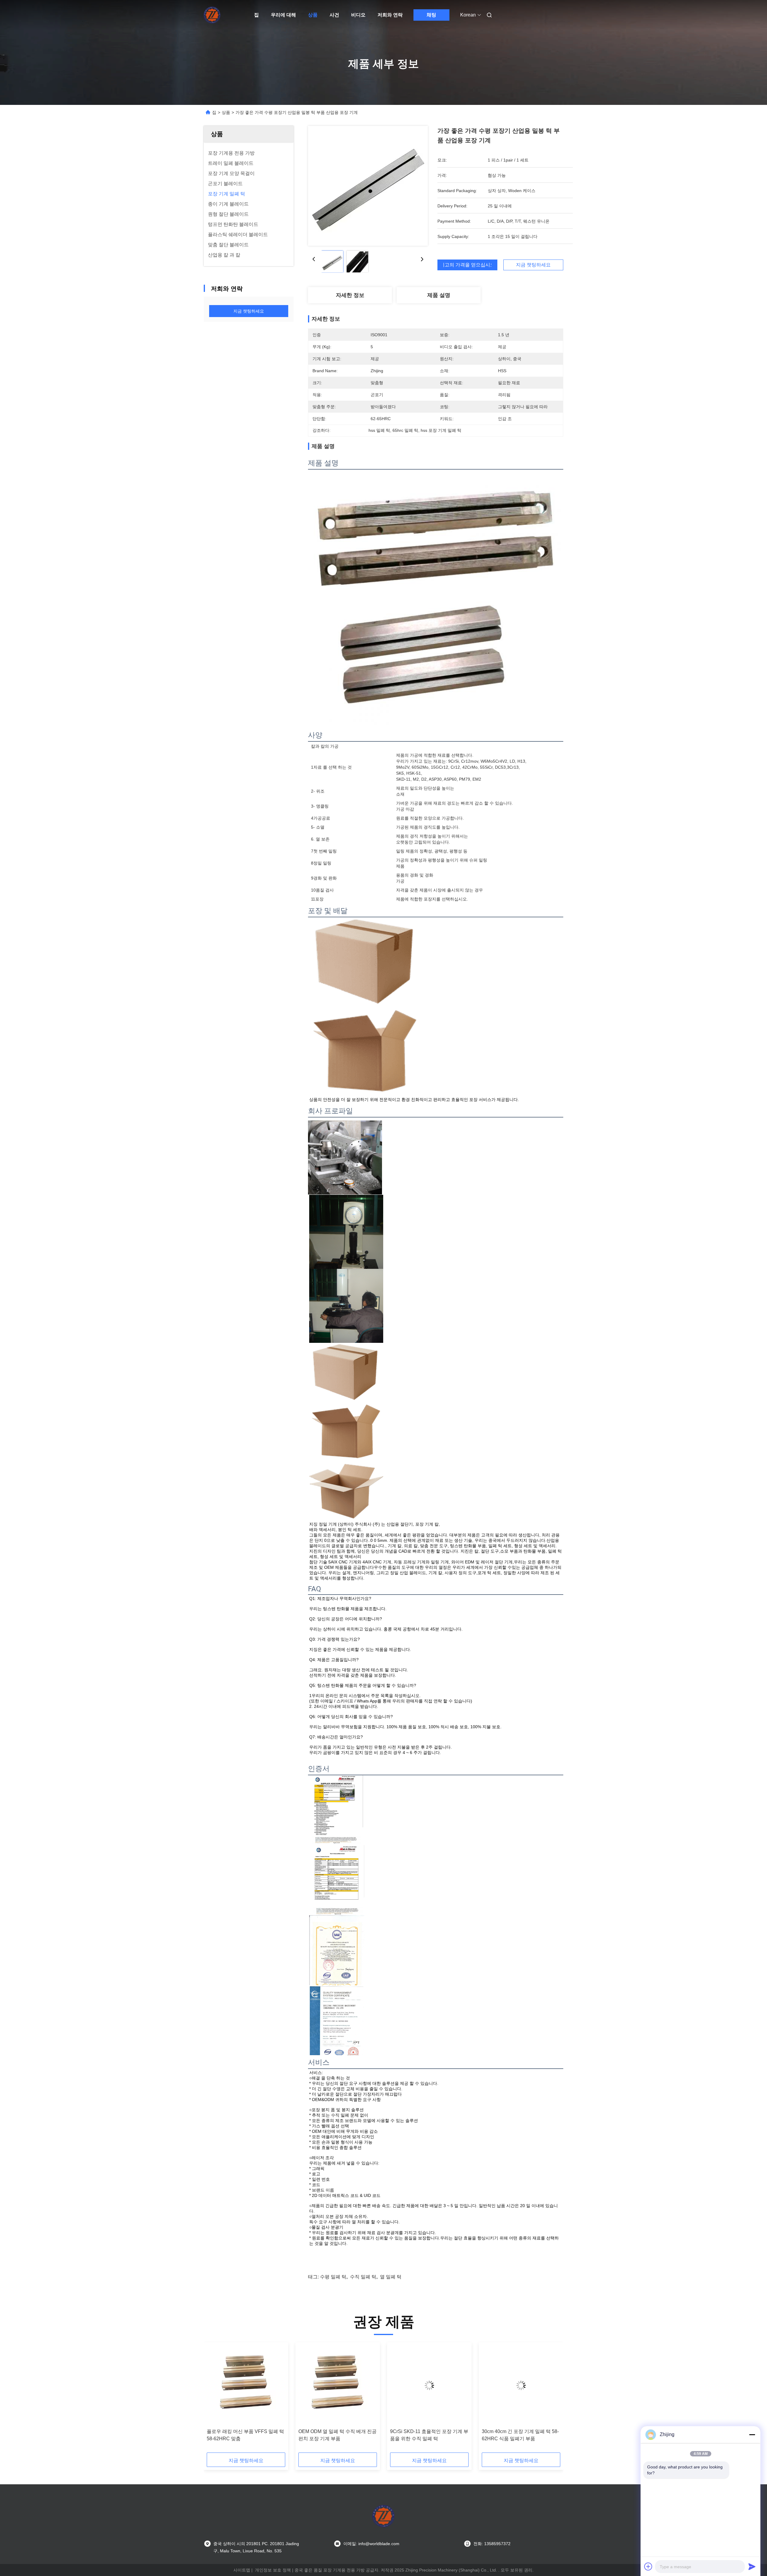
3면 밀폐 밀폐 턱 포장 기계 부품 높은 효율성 (246, 2435)
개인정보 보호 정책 (273, 2570)
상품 (313, 15)
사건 (334, 15)
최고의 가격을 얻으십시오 (467, 265)
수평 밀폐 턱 (333, 2277)
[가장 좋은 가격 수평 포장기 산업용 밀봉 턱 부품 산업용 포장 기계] (368, 186)
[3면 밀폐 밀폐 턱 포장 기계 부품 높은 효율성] (246, 2385)
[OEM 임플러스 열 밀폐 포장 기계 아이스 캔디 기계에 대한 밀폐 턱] (521, 2385)
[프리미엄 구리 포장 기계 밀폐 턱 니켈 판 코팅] (338, 2385)
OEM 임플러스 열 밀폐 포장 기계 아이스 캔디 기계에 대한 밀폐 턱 (520, 2435)
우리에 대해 (283, 15)
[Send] (752, 2566)
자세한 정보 (350, 295)
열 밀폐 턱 (391, 2277)
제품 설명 (439, 295)
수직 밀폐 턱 (363, 2277)
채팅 (431, 15)
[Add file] (648, 2566)
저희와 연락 (390, 15)
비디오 (358, 15)
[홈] (212, 15)
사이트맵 (242, 2570)
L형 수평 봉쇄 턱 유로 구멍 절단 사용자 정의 (429, 2435)
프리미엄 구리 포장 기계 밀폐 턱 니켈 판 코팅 (336, 2435)
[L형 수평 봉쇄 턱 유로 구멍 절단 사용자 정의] (429, 2385)
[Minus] (752, 2435)
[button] (215, 2399)
